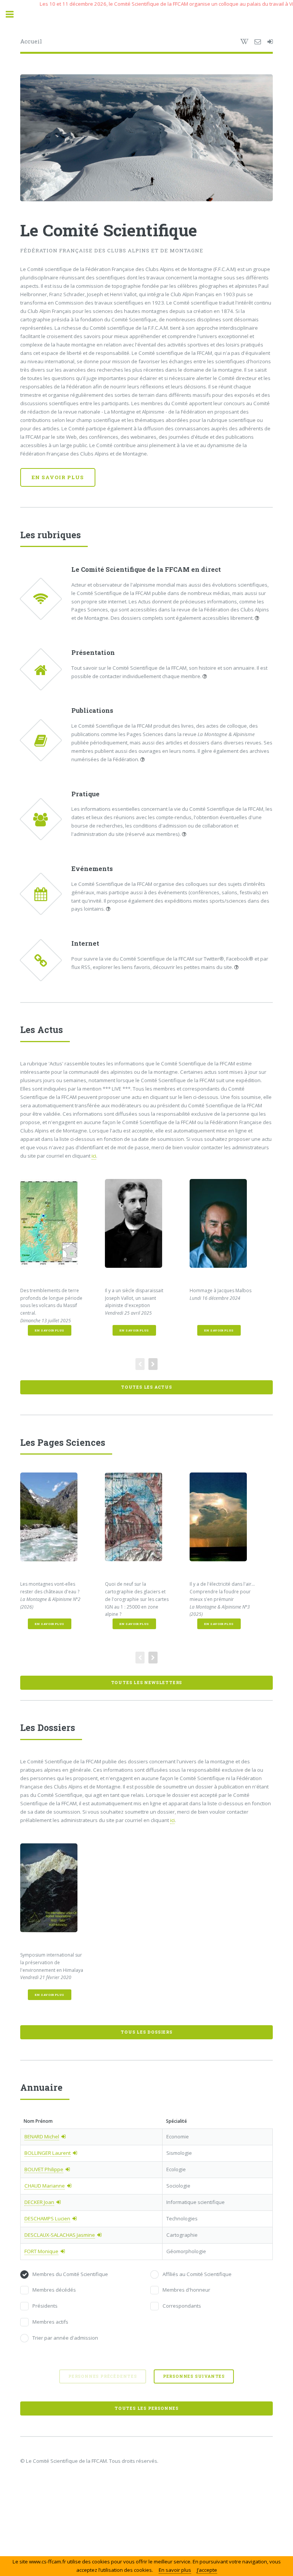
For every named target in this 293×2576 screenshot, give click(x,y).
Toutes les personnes (146, 2408)
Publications (92, 711)
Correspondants (182, 2306)
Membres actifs (50, 2322)
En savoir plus (58, 477)
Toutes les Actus (146, 1387)
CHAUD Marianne (45, 2186)
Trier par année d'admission (65, 2338)
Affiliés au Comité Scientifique (197, 2274)
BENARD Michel (42, 2137)
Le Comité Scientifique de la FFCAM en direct (146, 569)
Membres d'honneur (186, 2290)
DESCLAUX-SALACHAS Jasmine (60, 2235)
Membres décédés (54, 2290)
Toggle (14, 14)
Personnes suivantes (194, 2376)
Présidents (45, 2306)
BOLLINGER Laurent (47, 2153)
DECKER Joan (39, 2202)
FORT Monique (41, 2251)
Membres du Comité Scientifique (70, 2274)
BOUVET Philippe (44, 2169)
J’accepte (207, 2570)
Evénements (92, 869)
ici (94, 1156)
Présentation (93, 653)
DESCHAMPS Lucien (47, 2218)
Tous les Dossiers (146, 2032)
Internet (85, 943)
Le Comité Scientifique (109, 230)
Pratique (85, 794)
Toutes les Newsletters (147, 1683)
